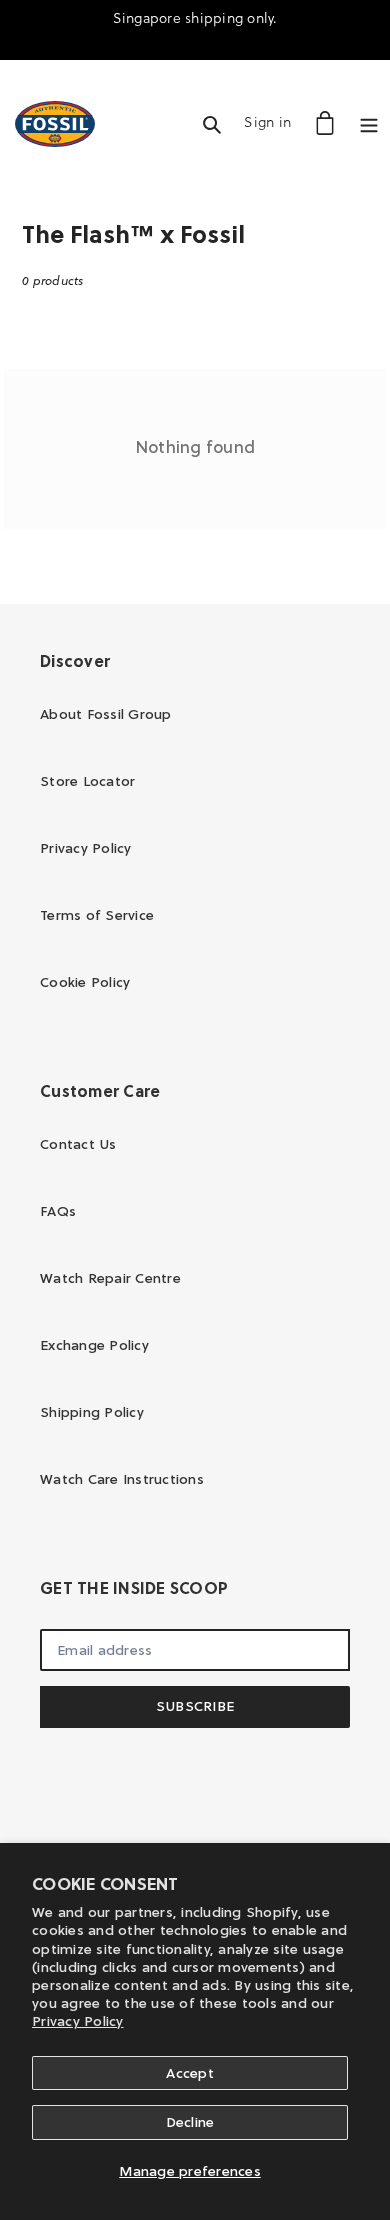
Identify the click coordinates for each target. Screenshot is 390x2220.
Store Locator (87, 781)
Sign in (273, 121)
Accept (190, 2073)
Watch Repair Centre (110, 1278)
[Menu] (369, 122)
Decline (190, 2122)
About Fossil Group (106, 714)
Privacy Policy (78, 2021)
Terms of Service (97, 915)
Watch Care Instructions (122, 1479)
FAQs (58, 1211)
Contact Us (78, 1144)
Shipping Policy (92, 1412)
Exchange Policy (94, 1345)
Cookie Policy (85, 982)
